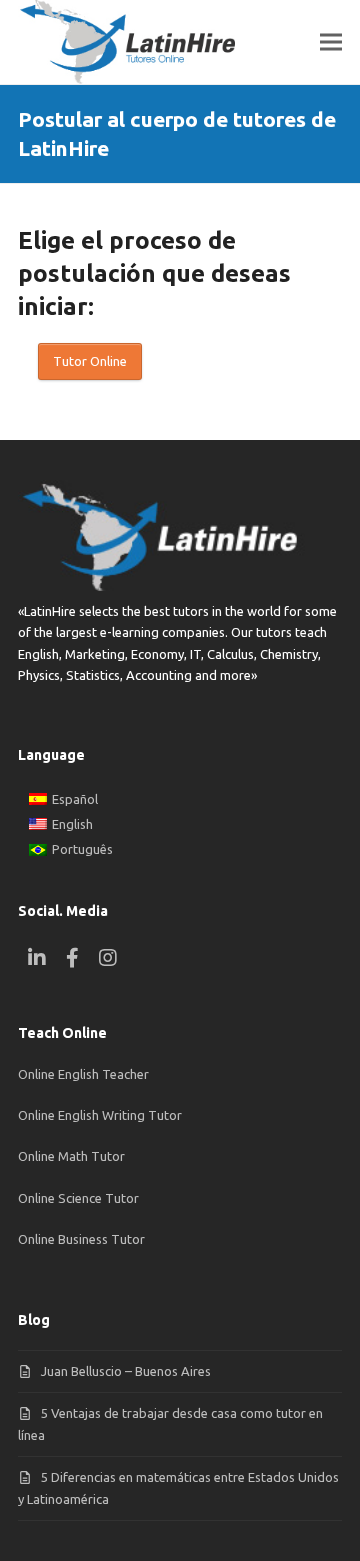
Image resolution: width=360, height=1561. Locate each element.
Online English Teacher (83, 1074)
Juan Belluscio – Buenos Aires (126, 1371)
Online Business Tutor (81, 1239)
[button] (331, 42)
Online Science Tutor (78, 1198)
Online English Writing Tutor (100, 1115)
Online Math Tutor (71, 1156)
